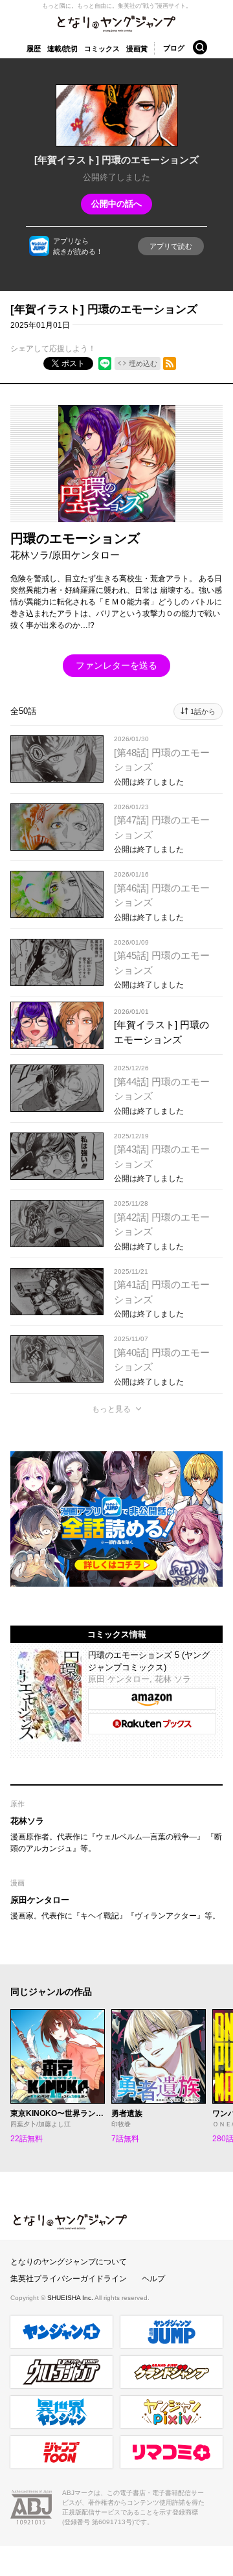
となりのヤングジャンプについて (69, 2262)
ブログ (174, 48)
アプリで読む (171, 246)
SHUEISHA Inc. (71, 2298)
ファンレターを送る (116, 665)
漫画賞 (137, 49)
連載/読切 (62, 49)
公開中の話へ (116, 204)
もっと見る (111, 1409)
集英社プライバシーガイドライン (69, 2279)
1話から (203, 711)
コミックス (102, 49)
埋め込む (143, 363)
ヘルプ (153, 2279)
